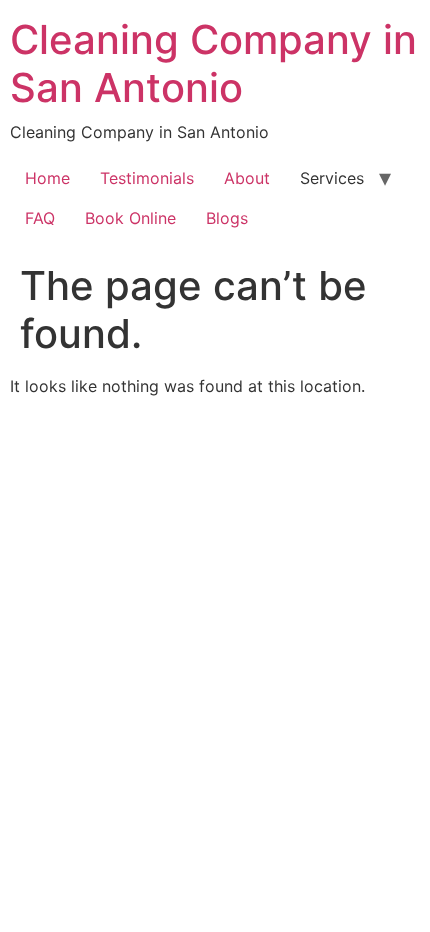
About (247, 178)
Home (47, 178)
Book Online (130, 218)
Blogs (227, 218)
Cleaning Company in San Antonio (213, 63)
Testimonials (147, 178)
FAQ (40, 218)
